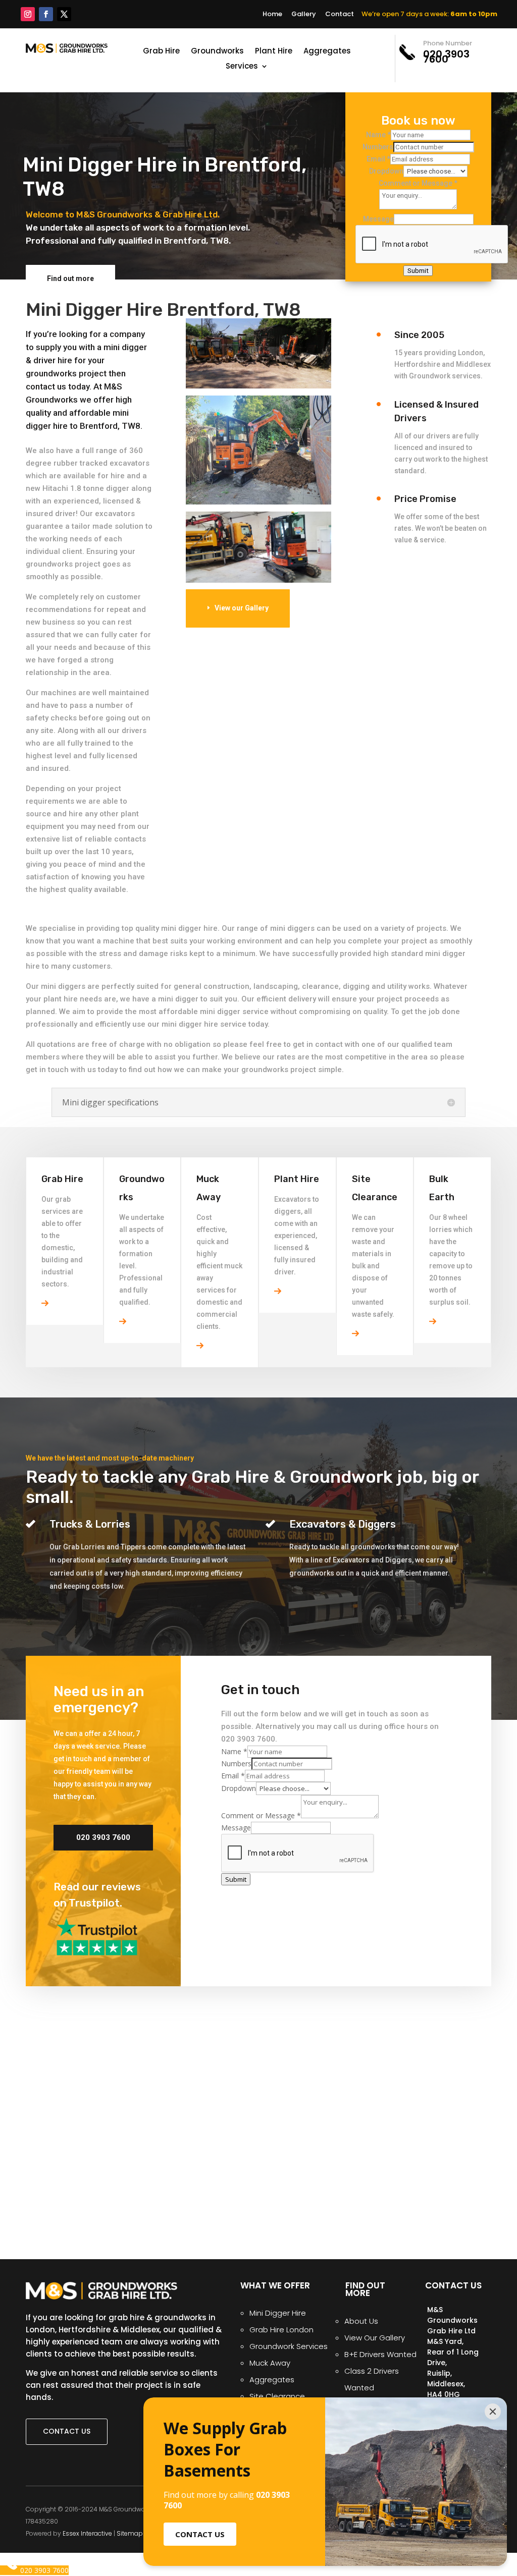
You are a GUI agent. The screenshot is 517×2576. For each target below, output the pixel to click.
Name (378, 135)
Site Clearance (277, 2396)
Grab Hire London (281, 2330)
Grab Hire (161, 52)
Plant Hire (274, 52)
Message (378, 219)
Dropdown (386, 171)
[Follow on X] (64, 14)
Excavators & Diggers (343, 1524)
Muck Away (270, 2363)
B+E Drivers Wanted (380, 2354)
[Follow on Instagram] (28, 14)
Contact (340, 14)
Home (272, 14)
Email (378, 159)
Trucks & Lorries (90, 1524)
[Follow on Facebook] (46, 14)
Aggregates (327, 52)
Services (242, 67)
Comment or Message (418, 183)
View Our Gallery (375, 2338)
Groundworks (217, 52)
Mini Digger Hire (278, 2313)
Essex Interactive (87, 2533)
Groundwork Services (289, 2346)
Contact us (67, 2431)
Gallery (304, 14)
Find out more (70, 278)
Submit (418, 271)
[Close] (493, 2412)
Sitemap (130, 2533)
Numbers (378, 147)
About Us (361, 2321)
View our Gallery (242, 608)
